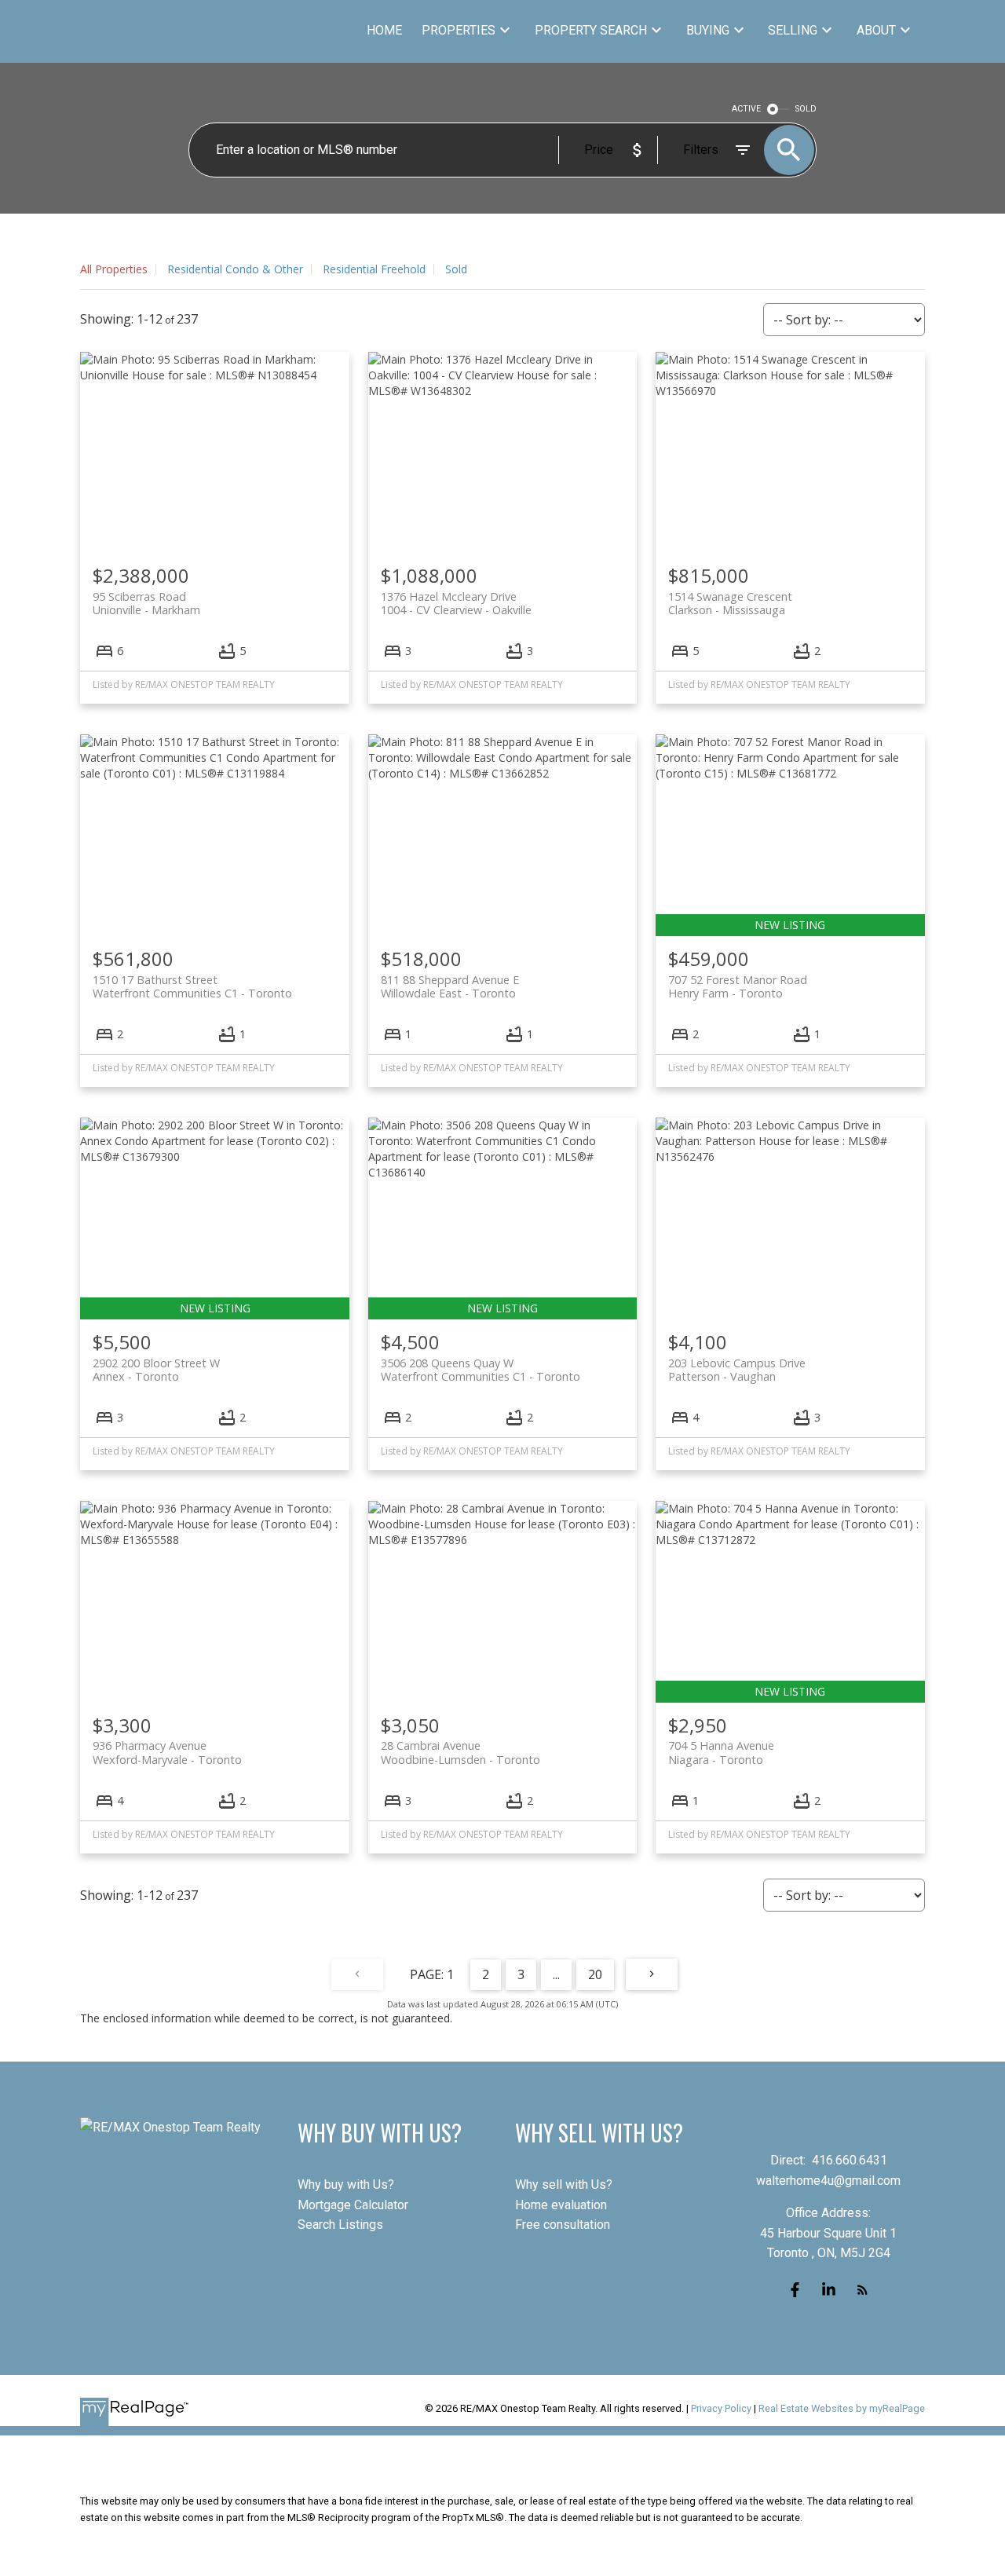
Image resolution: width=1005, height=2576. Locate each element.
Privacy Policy (721, 2408)
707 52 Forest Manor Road (738, 986)
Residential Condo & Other (235, 269)
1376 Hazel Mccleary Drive (456, 603)
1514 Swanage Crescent (730, 603)
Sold (456, 269)
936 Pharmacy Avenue (167, 1752)
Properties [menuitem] (459, 30)
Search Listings (340, 2225)
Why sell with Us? (564, 2184)
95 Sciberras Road (146, 603)
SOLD (806, 109)
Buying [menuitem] (708, 30)
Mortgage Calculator (353, 2205)
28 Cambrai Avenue (460, 1752)
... (556, 1974)
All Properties (114, 269)
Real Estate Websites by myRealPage (842, 2408)
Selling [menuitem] (793, 30)
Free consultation (563, 2225)
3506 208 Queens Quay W (481, 1370)
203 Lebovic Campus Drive (737, 1370)
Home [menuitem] (384, 30)
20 (595, 1974)
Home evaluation (561, 2205)
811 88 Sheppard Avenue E (450, 986)
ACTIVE (746, 109)
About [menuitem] (876, 30)
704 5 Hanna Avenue (721, 1752)
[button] (795, 2290)
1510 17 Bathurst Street (192, 986)
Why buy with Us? (346, 2184)
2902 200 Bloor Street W (156, 1370)
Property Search (591, 30)
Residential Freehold (374, 269)
